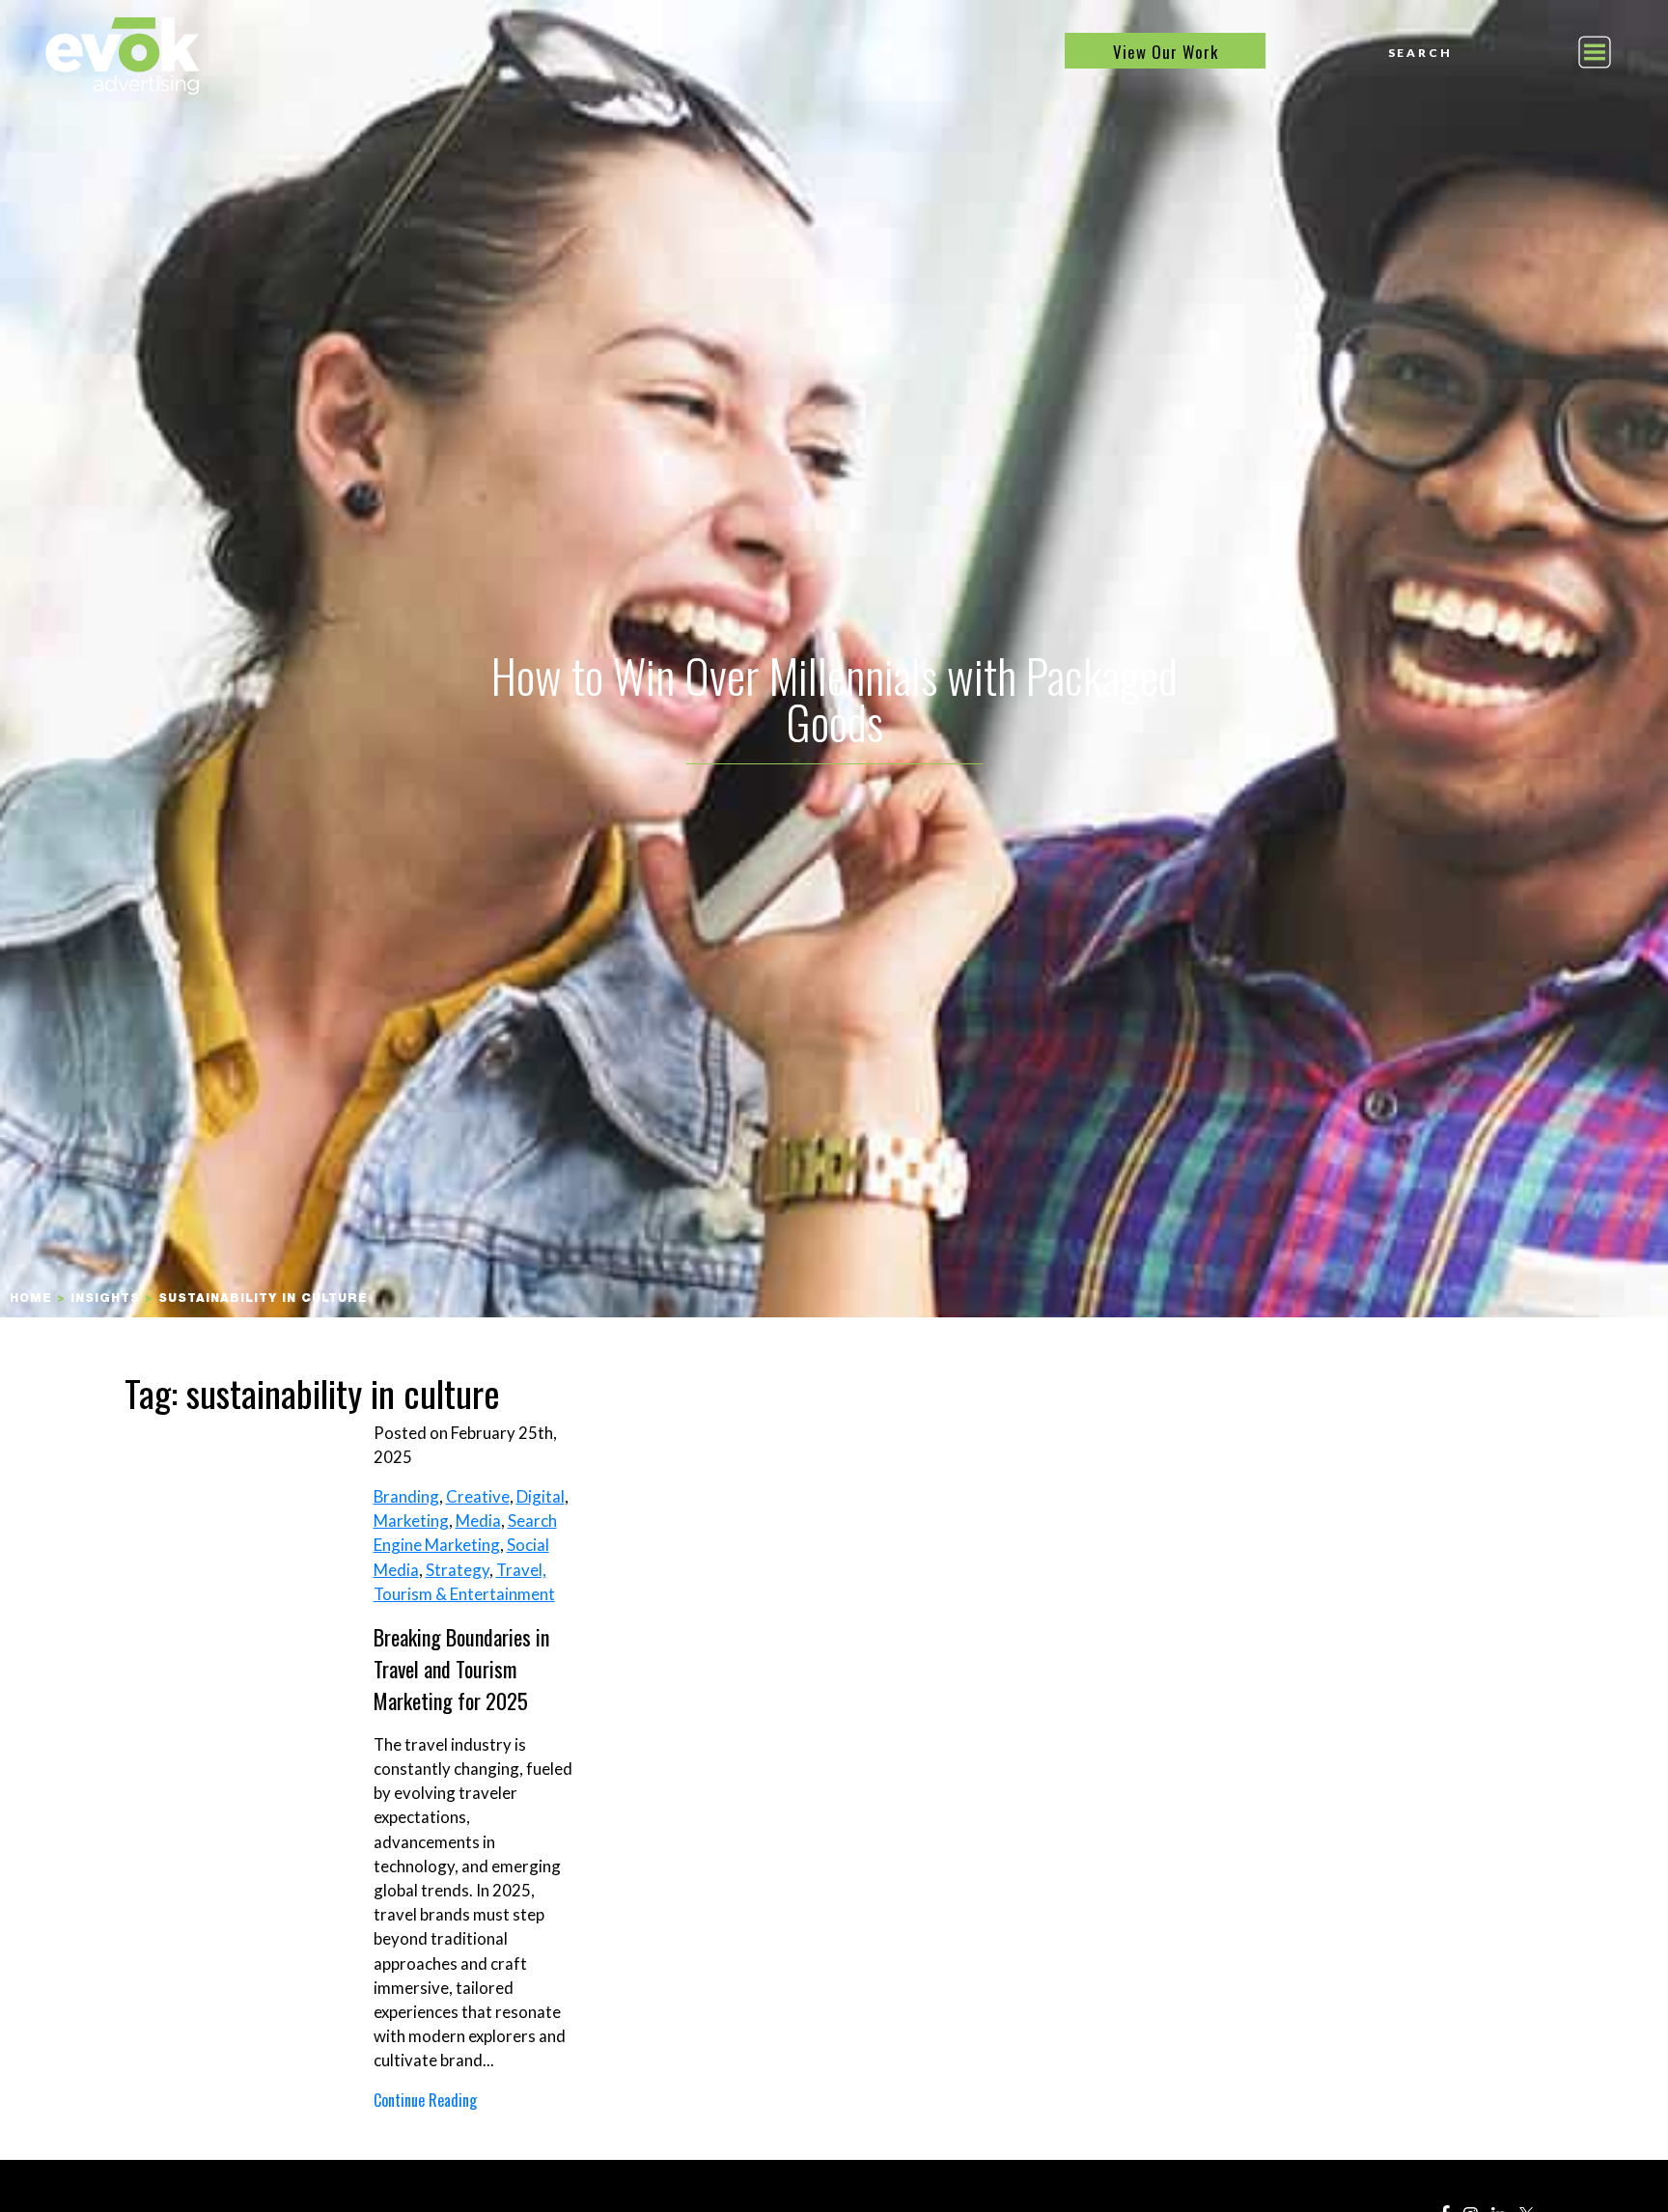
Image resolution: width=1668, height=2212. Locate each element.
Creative (478, 1496)
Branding (406, 1496)
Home (31, 1299)
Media (478, 1521)
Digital (541, 1496)
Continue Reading (425, 2100)
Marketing (411, 1521)
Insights (105, 1299)
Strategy (458, 1570)
